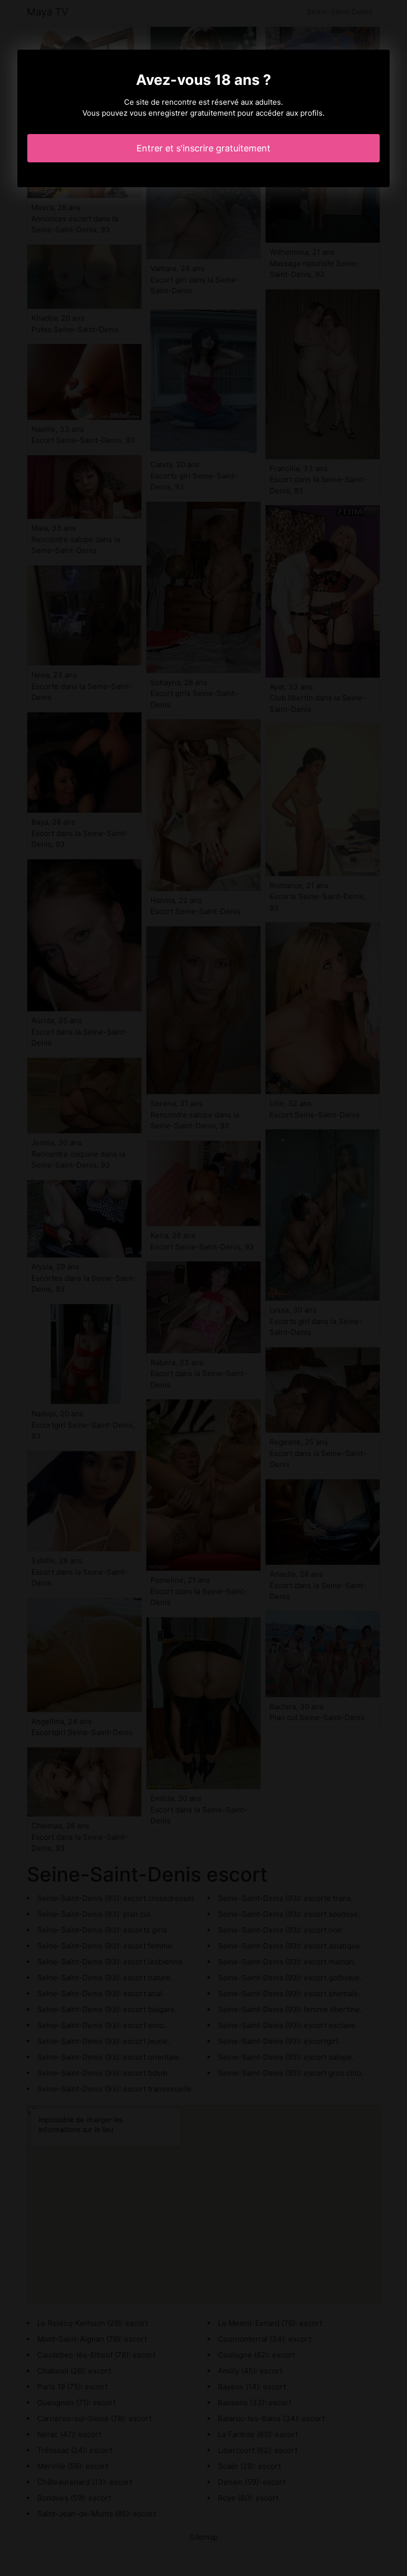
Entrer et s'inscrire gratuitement (203, 148)
